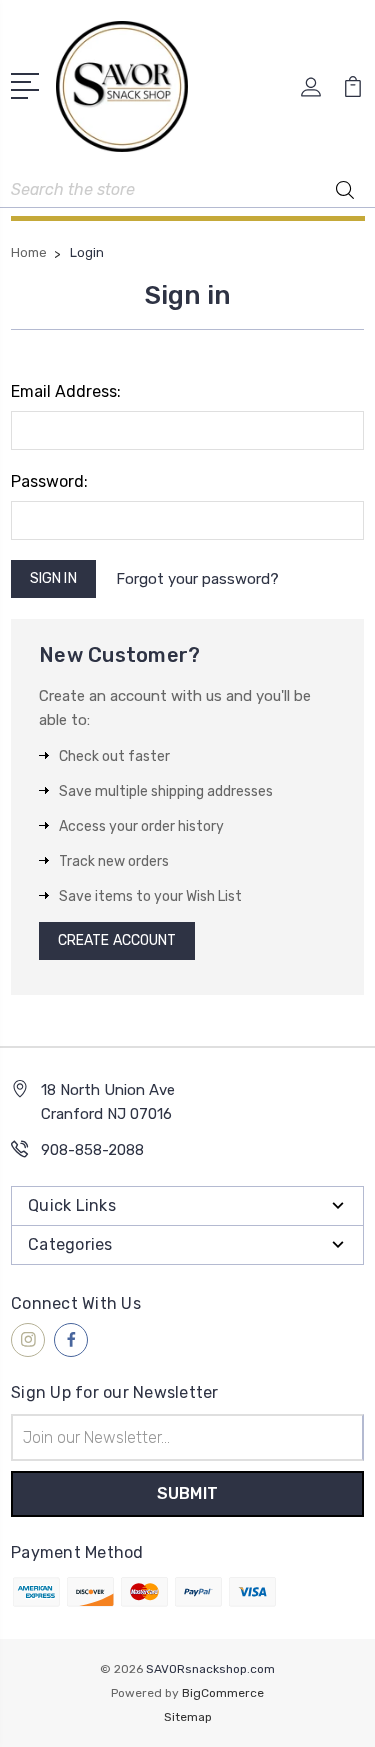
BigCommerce (223, 1693)
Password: (49, 481)
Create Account (117, 940)
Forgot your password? (197, 579)
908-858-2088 (92, 1150)
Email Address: (66, 391)
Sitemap (188, 1717)
